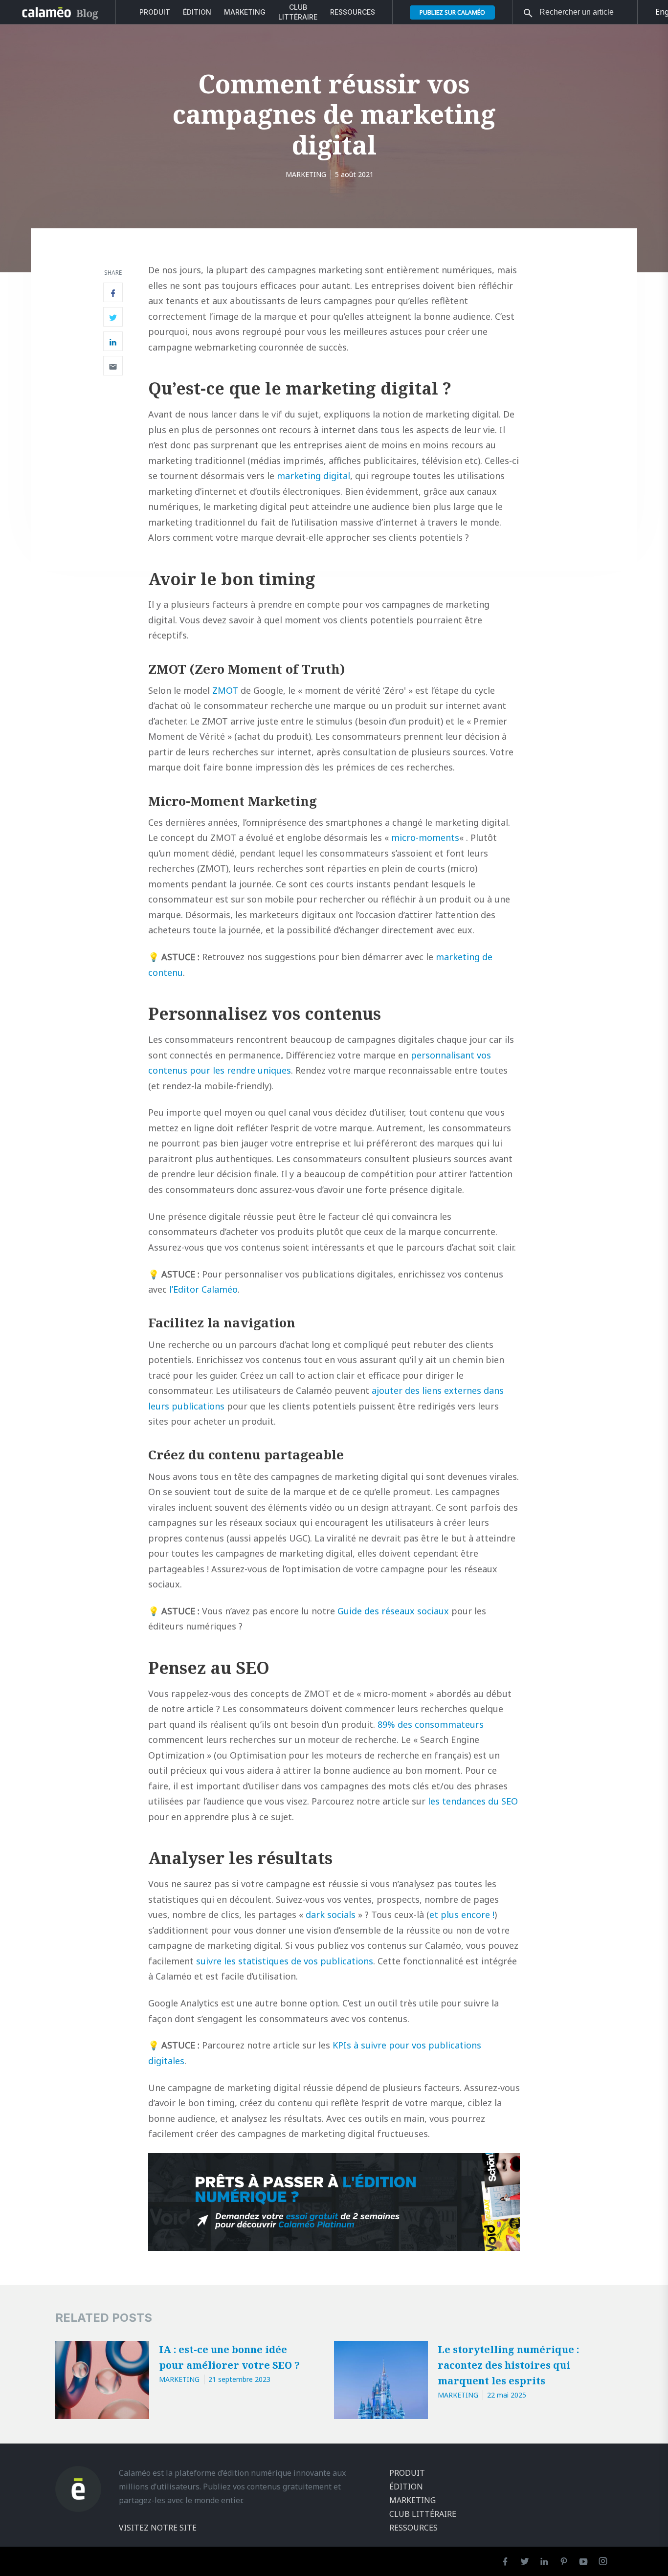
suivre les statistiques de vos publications (285, 1961)
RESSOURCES (353, 12)
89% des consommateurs (431, 1724)
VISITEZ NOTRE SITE (158, 2528)
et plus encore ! (462, 1915)
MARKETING (245, 12)
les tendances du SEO (473, 1801)
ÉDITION (197, 12)
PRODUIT (155, 12)
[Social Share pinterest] (113, 366)
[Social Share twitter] (113, 317)
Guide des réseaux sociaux (393, 1611)
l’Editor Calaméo (203, 1289)
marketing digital (313, 476)
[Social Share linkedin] (113, 341)
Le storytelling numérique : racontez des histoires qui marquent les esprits (508, 2365)
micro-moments (425, 837)
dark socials (331, 1915)
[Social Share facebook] (113, 292)
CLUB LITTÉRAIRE (298, 12)
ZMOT (225, 690)
